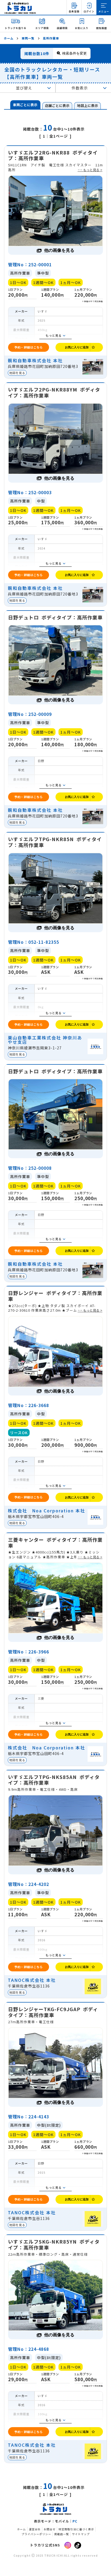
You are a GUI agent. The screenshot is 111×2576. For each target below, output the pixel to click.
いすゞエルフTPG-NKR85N (55, 842)
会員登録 (74, 11)
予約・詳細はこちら (29, 347)
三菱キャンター (55, 1543)
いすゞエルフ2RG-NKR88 (53, 155)
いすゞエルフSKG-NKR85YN (54, 2245)
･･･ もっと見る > (90, 170)
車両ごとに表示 (25, 105)
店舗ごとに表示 (57, 105)
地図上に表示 (88, 105)
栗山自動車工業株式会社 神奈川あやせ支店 (45, 1040)
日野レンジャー (55, 1296)
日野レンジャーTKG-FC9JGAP (53, 2012)
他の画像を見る (59, 250)
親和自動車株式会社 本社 (35, 360)
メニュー (104, 11)
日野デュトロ (55, 618)
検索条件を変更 (74, 53)
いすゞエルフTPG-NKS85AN (54, 1780)
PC (75, 2521)
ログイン (89, 11)
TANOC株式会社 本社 (32, 1980)
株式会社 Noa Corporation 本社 (46, 1511)
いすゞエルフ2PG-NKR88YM (54, 392)
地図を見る (17, 373)
